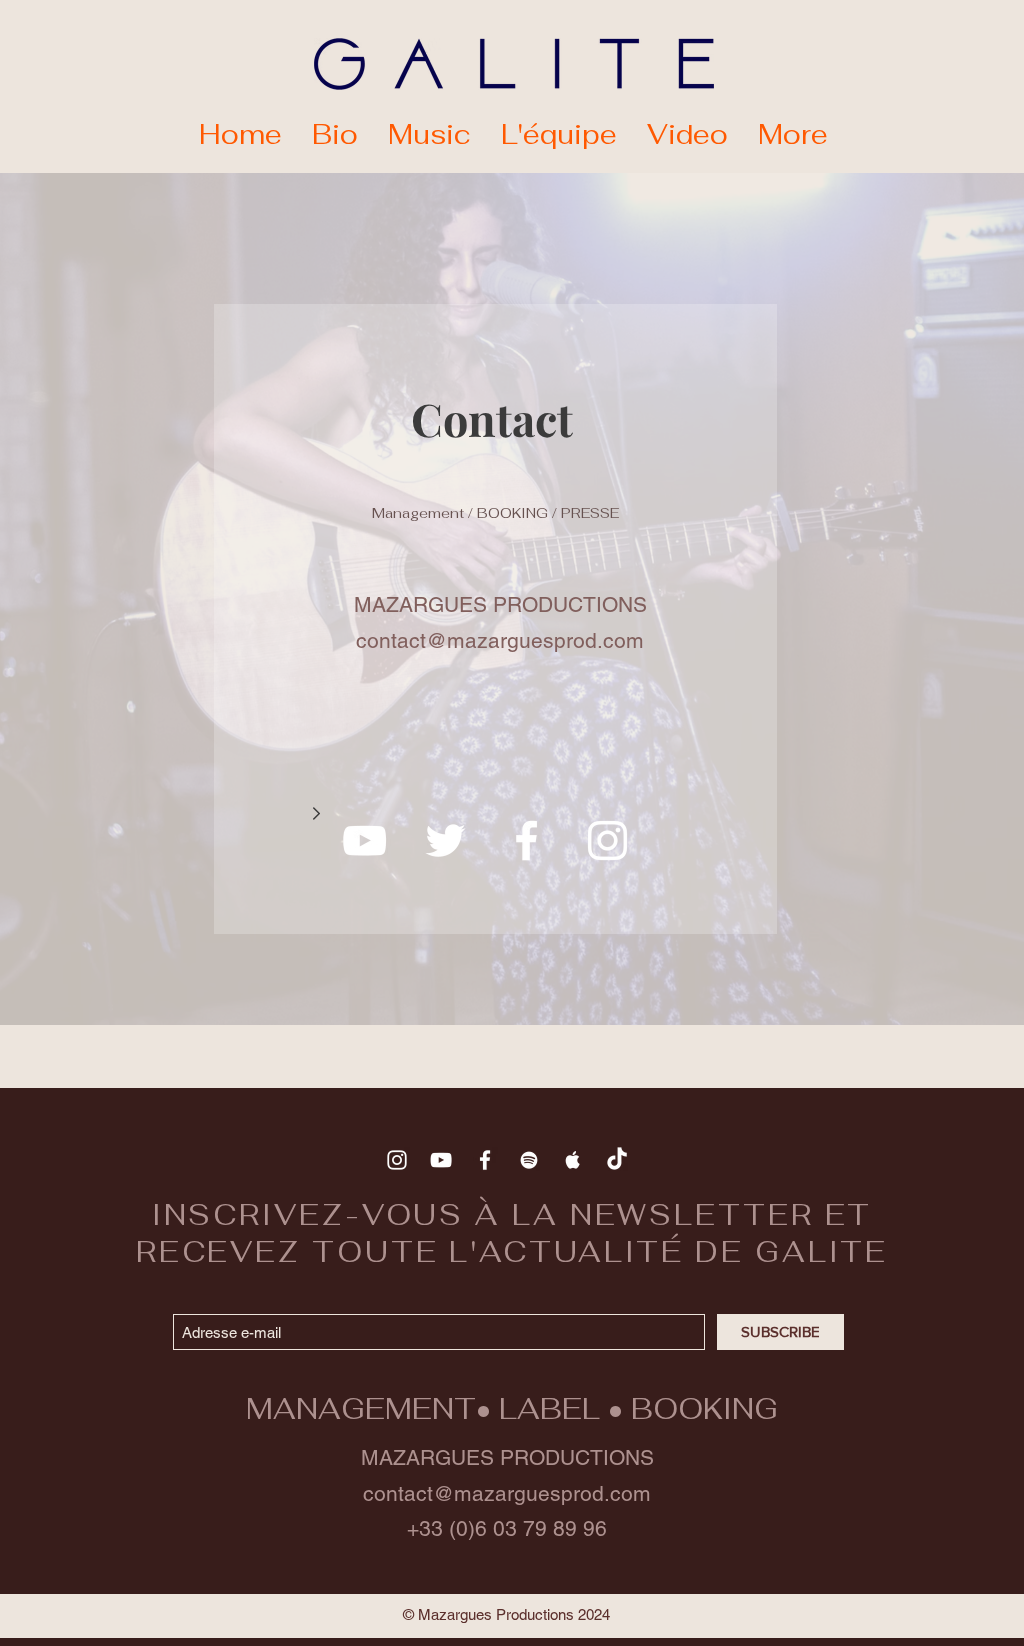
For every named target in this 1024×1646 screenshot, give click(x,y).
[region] (495, 619)
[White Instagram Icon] (607, 840)
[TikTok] (617, 1160)
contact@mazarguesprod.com (507, 1493)
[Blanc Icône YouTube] (364, 840)
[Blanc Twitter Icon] (445, 840)
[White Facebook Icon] (526, 840)
